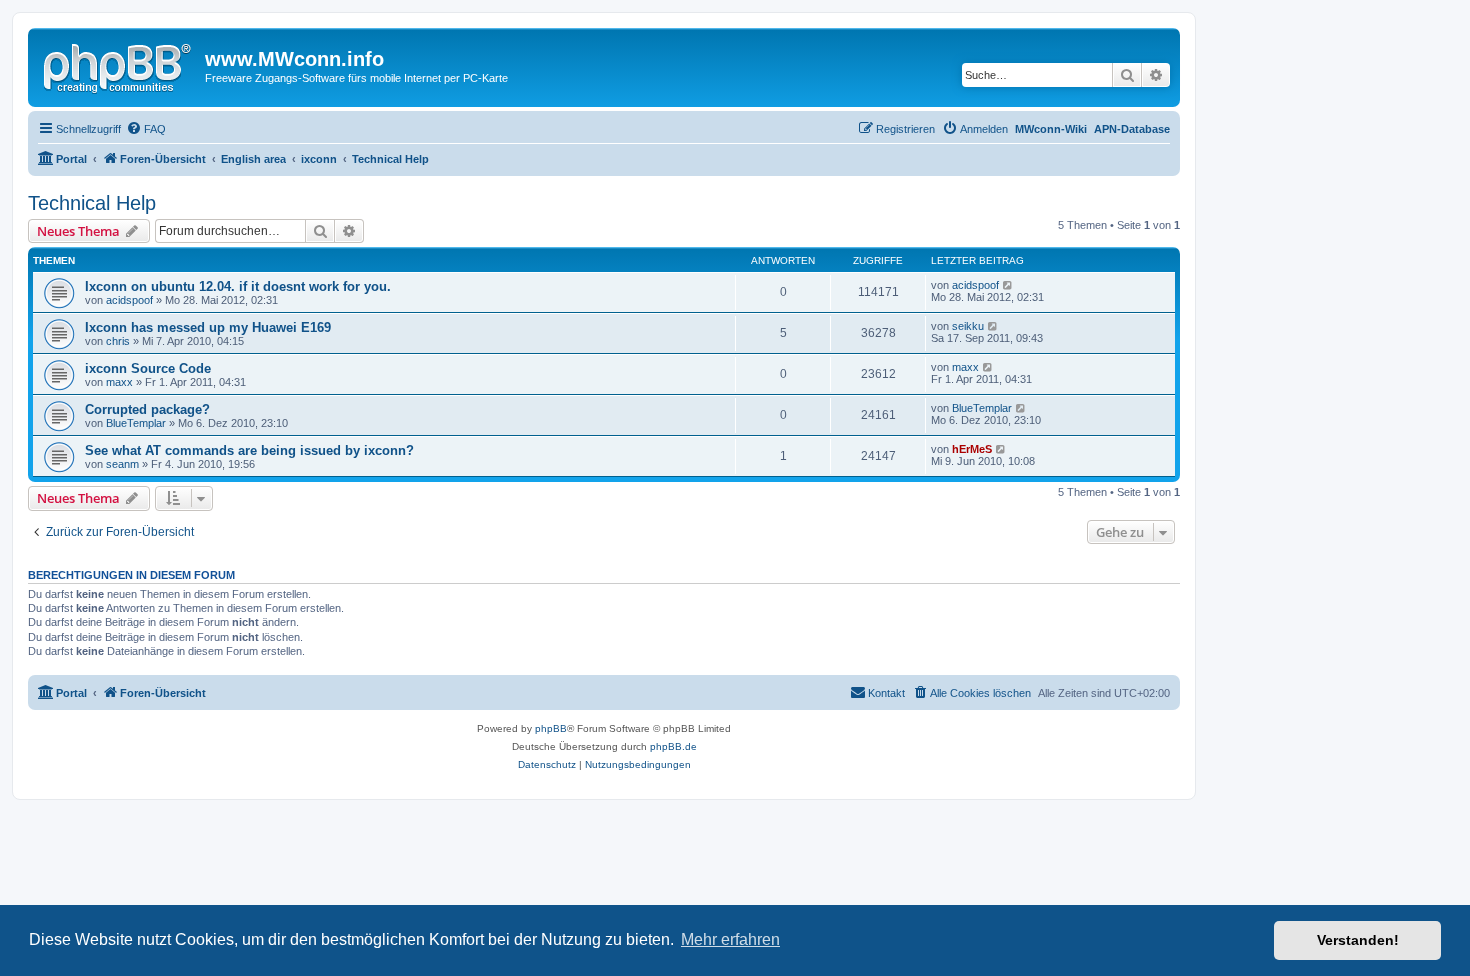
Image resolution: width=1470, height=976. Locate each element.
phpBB (551, 728)
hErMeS (972, 449)
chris (118, 341)
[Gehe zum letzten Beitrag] (1008, 285)
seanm (122, 464)
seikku (968, 326)
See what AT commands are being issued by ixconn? (249, 450)
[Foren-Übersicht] (119, 65)
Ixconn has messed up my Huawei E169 (208, 327)
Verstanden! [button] (1358, 940)
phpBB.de (673, 746)
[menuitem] (146, 129)
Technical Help (92, 203)
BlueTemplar (136, 423)
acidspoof (129, 300)
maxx (119, 382)
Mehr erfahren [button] (730, 939)
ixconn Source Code (148, 368)
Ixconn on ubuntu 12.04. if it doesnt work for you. (238, 286)
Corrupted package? (147, 409)
